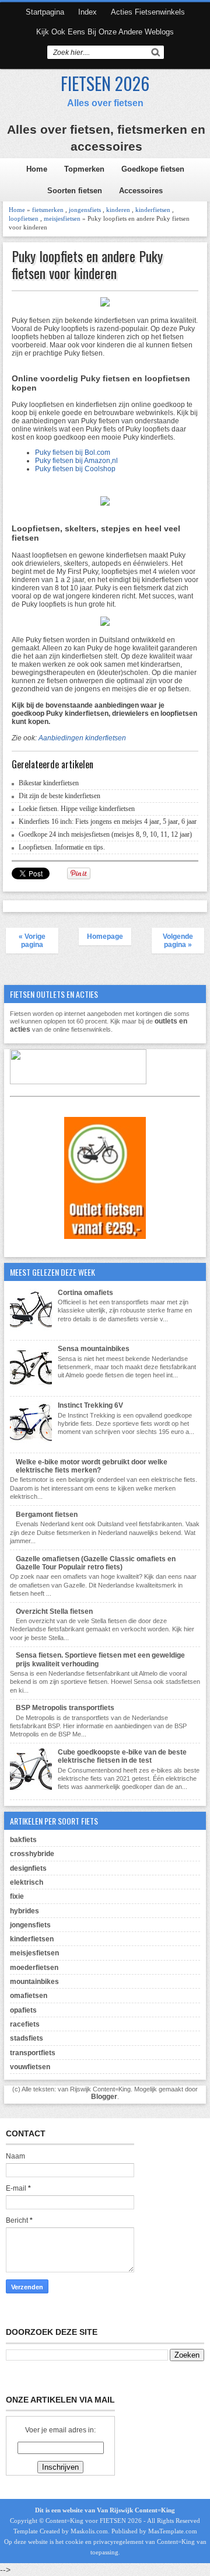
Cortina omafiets (85, 1293)
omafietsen (29, 1996)
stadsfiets (27, 2038)
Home (37, 169)
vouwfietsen (30, 2067)
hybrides (24, 1911)
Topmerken (84, 169)
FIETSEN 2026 (105, 83)
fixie (17, 1896)
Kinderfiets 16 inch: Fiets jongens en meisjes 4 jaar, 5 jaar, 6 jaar (108, 821)
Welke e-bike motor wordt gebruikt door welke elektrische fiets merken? (92, 1466)
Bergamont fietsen (47, 1515)
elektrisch (27, 1882)
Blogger (104, 2097)
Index (87, 12)
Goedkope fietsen (153, 169)
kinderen (118, 210)
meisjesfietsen (62, 218)
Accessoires (141, 191)
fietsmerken (48, 210)
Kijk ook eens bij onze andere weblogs (105, 32)
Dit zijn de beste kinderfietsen (60, 796)
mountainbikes (34, 1982)
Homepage (105, 937)
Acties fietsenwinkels (148, 12)
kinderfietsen (153, 210)
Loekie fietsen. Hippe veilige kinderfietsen (77, 809)
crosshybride (32, 1854)
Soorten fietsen (75, 191)
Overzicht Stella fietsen (54, 1611)
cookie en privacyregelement (104, 2542)
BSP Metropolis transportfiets (65, 1708)
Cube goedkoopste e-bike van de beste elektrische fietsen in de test (122, 1756)
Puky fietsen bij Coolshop (75, 469)
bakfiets (23, 1840)
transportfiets (33, 2053)
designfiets (28, 1868)
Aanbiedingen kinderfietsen (82, 738)
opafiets (23, 2010)
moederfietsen (34, 1968)
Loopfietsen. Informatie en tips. (62, 847)
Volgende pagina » (178, 941)
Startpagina (45, 12)
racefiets (25, 2024)
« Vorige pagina (32, 941)
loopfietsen (24, 218)
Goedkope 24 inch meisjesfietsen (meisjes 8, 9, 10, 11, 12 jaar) (105, 834)
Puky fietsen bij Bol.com (73, 452)
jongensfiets (85, 210)
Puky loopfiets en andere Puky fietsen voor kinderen (87, 264)
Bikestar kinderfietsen (49, 783)
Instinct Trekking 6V (90, 1405)
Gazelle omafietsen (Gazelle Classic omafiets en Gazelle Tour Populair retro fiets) (96, 1563)
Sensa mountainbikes (94, 1349)
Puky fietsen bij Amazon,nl (76, 461)
